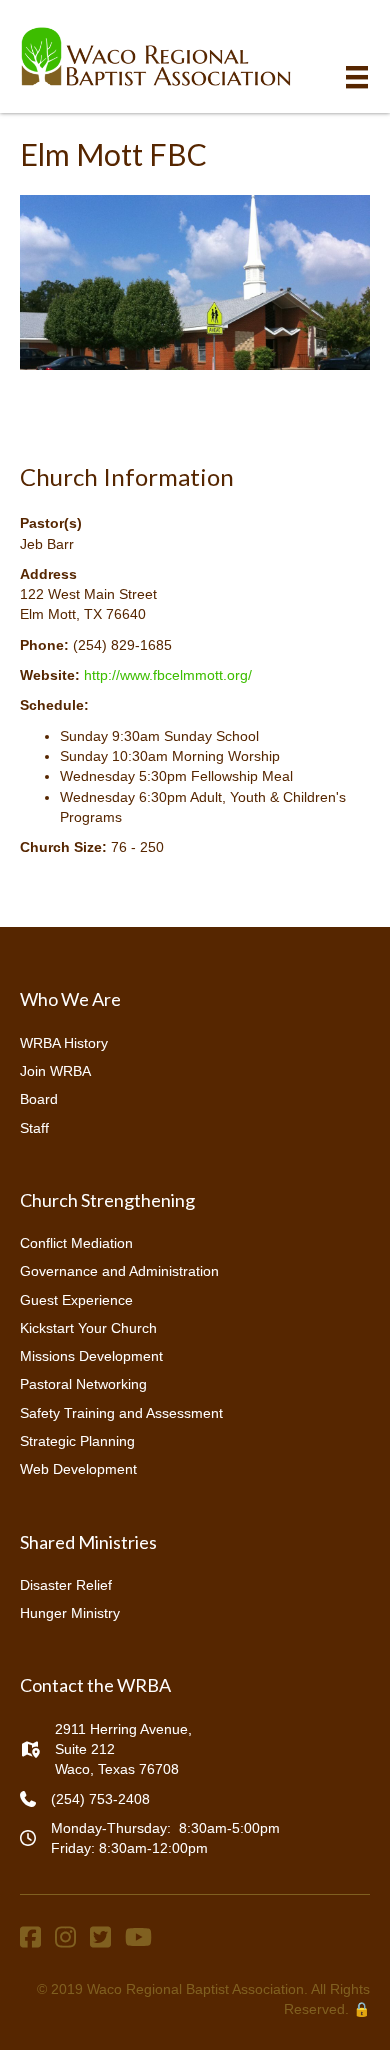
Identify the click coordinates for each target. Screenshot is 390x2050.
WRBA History (64, 1043)
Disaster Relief (66, 1585)
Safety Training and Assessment (121, 1413)
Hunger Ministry (70, 1613)
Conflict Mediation (76, 1243)
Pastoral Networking (83, 1384)
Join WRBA (55, 1071)
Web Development (78, 1469)
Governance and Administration (119, 1271)
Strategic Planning (77, 1441)
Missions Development (91, 1356)
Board (39, 1099)
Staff (34, 1128)
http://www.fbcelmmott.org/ (168, 675)
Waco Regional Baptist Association (195, 1989)
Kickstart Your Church (88, 1328)
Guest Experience (76, 1300)
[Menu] (357, 77)
